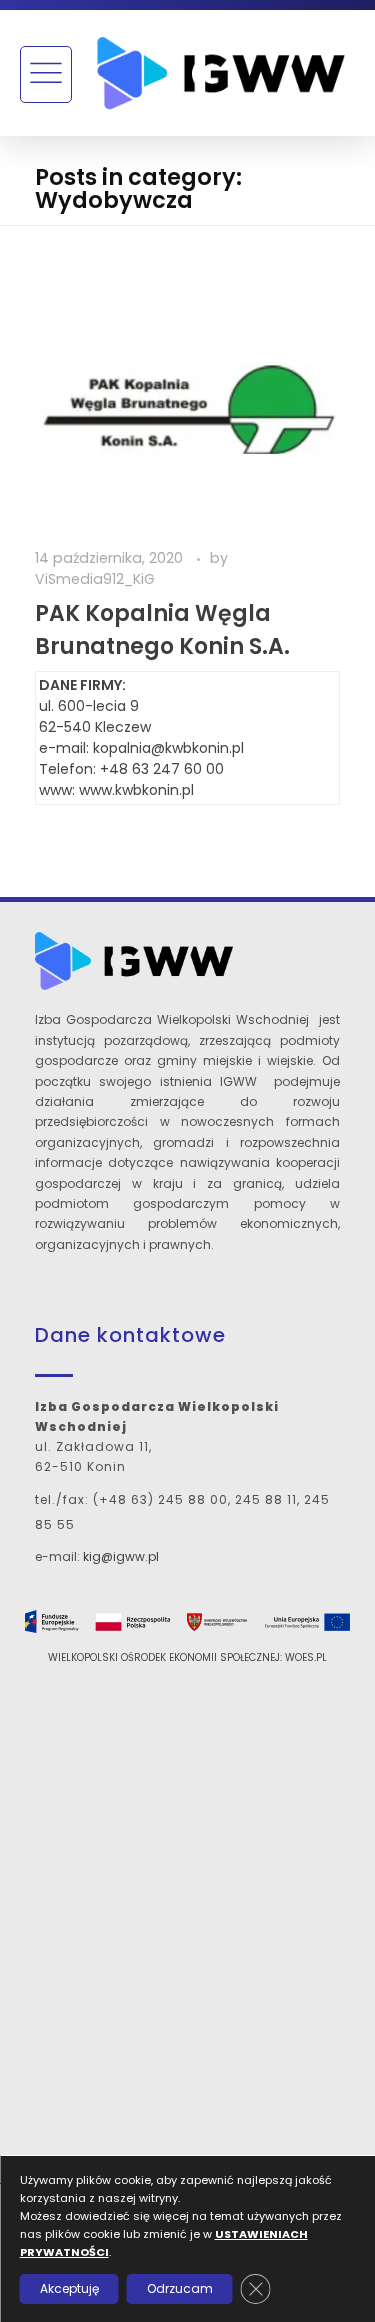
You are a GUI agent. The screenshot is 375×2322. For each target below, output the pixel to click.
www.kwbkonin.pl (136, 790)
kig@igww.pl (121, 1556)
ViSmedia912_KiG (95, 579)
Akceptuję (68, 2288)
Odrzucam (179, 2288)
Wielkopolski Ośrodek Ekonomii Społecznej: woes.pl (187, 1657)
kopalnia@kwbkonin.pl (168, 748)
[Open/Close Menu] (46, 74)
